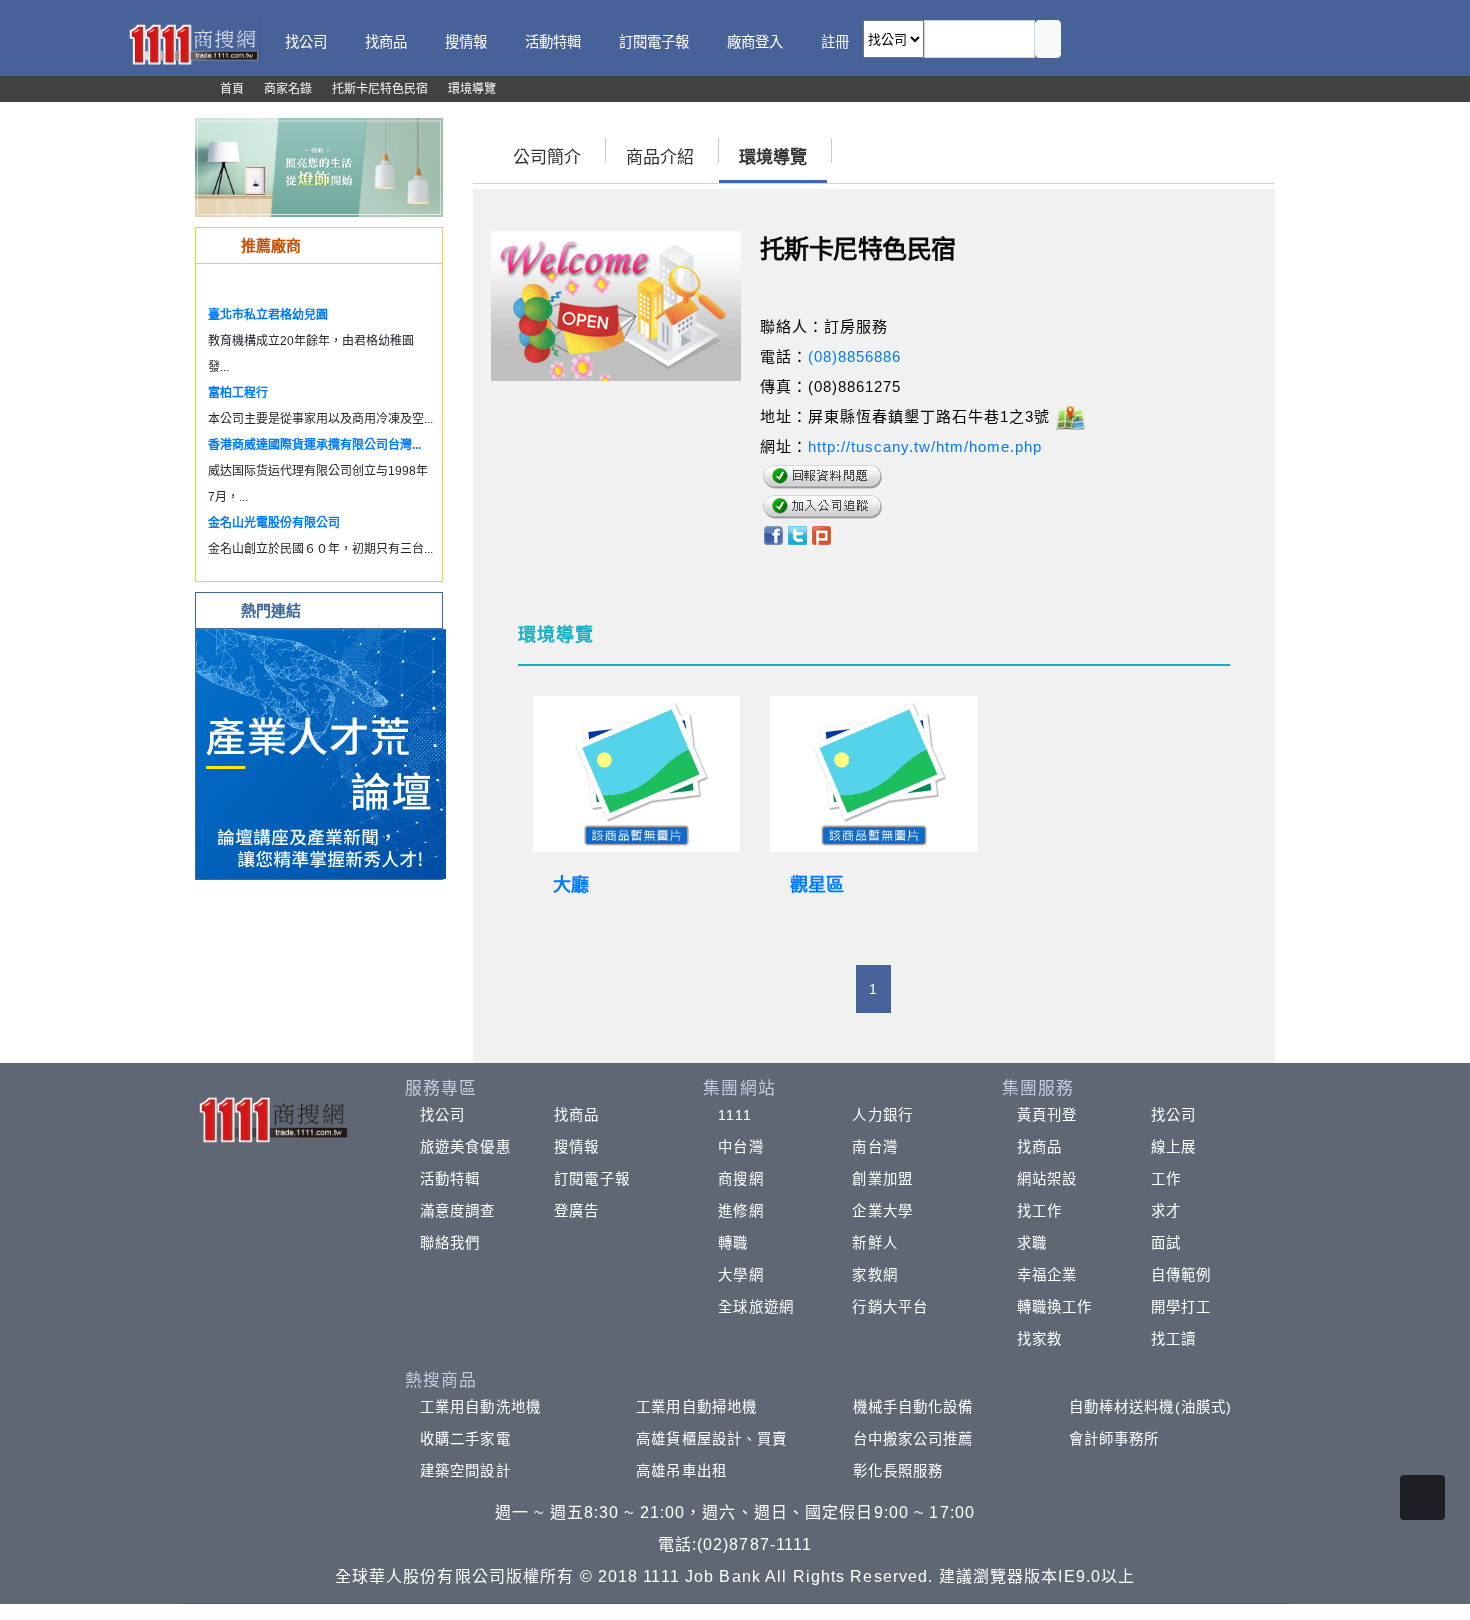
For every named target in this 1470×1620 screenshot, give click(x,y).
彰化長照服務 (898, 1471)
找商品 (576, 1115)
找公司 (442, 1115)
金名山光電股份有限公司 (274, 523)
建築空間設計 (465, 1471)
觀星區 (817, 885)
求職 (1032, 1243)
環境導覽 (773, 157)
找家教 (1039, 1339)
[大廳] (637, 774)
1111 (734, 1115)
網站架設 (1047, 1179)
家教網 (874, 1275)
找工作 (1039, 1211)
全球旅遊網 (756, 1307)
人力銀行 (882, 1115)
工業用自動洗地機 (480, 1407)
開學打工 (1181, 1307)
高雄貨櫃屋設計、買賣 (711, 1439)
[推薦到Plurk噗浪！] (822, 533)
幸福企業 (1047, 1275)
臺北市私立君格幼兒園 (268, 315)
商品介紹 (660, 157)
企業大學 (882, 1211)
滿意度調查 (458, 1211)
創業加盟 (882, 1179)
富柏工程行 (238, 393)
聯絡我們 (450, 1243)
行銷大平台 (890, 1307)
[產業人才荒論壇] (321, 752)
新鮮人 (874, 1243)
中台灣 (740, 1147)
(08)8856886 (854, 356)
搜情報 (576, 1147)
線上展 (1173, 1147)
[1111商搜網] (193, 42)
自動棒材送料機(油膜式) (1150, 1407)
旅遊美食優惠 (465, 1147)
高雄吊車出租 (681, 1471)
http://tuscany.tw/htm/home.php (925, 446)
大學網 (740, 1275)
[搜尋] (1048, 39)
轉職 (733, 1243)
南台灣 (874, 1147)
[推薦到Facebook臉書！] (772, 533)
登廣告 (576, 1211)
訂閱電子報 (592, 1179)
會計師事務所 (1114, 1439)
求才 (1166, 1211)
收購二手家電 (465, 1439)
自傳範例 (1181, 1275)
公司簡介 (547, 157)
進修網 (740, 1211)
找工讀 (1173, 1339)
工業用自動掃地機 (696, 1407)
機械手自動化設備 (913, 1407)
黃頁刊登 (1047, 1115)
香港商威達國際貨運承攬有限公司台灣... (314, 445)
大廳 (571, 885)
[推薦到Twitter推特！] (797, 533)
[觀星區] (874, 774)
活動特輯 (450, 1179)
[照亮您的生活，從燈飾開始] (319, 166)
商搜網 (740, 1179)
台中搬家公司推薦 (913, 1439)
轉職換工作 (1055, 1307)
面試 (1166, 1243)
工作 (1166, 1179)
